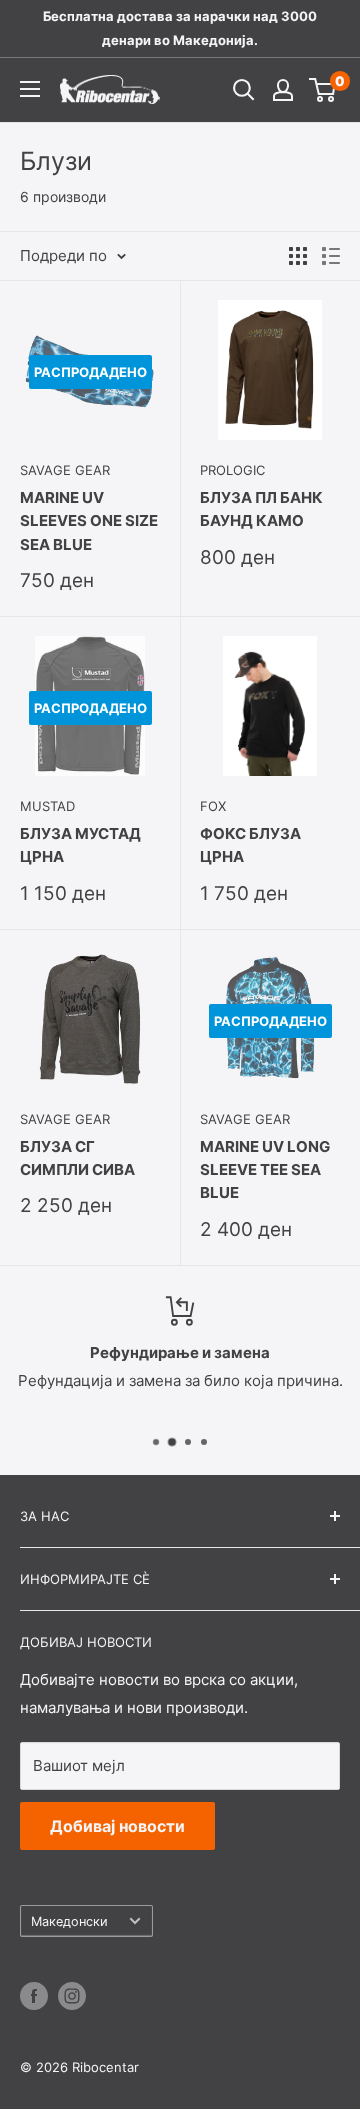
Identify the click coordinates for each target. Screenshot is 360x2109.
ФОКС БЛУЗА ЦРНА (250, 845)
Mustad (47, 806)
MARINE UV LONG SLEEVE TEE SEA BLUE (265, 1170)
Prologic (232, 470)
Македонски (69, 1921)
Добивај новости (117, 1826)
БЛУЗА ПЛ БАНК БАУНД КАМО (261, 509)
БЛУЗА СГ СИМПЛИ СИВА (77, 1158)
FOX (213, 806)
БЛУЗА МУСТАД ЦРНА (80, 845)
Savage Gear (65, 470)
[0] (323, 90)
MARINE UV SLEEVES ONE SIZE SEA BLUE (89, 521)
